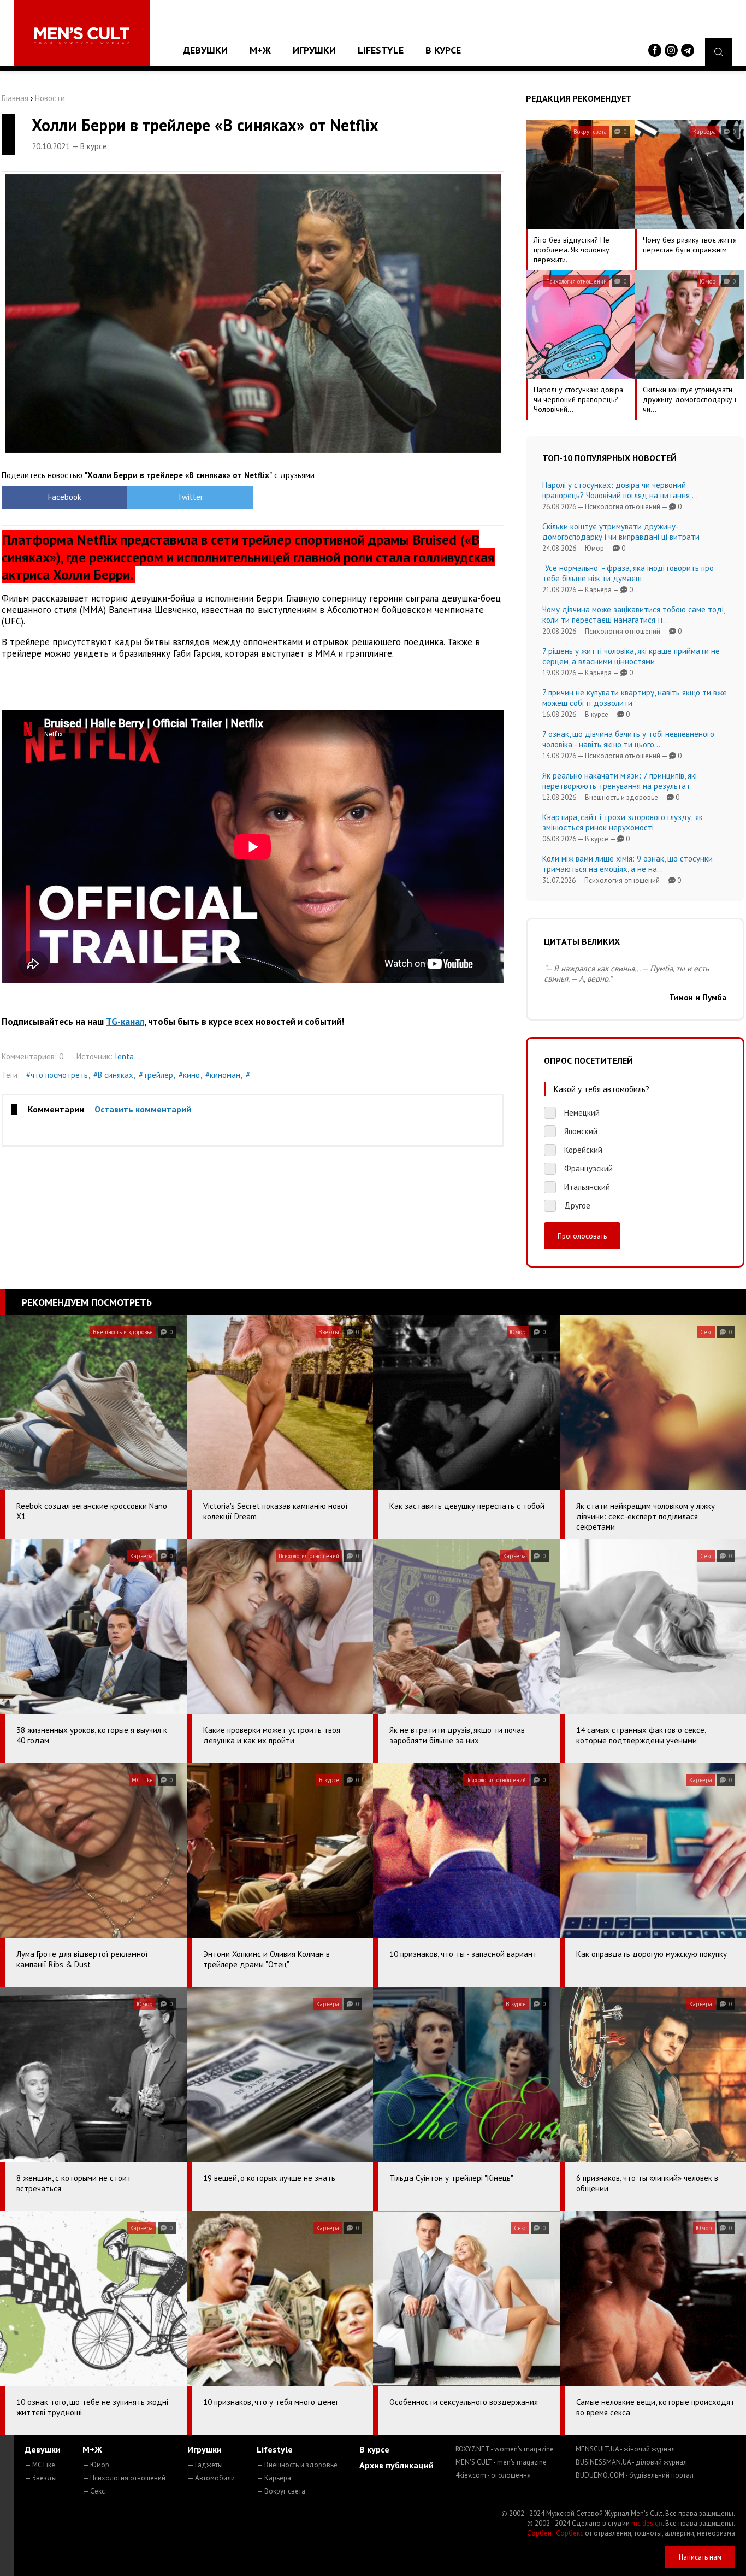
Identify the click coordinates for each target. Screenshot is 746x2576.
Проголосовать (582, 1236)
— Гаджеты (205, 2465)
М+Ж (260, 50)
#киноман (223, 1075)
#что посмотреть (57, 1075)
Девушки (205, 50)
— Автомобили (211, 2478)
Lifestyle (381, 50)
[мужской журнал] (82, 36)
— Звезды (41, 2478)
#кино (189, 1075)
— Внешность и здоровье (297, 2465)
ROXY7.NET (505, 2449)
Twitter (190, 497)
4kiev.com (493, 2475)
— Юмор (96, 2465)
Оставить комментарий (143, 1109)
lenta (124, 1056)
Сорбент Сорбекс (555, 2533)
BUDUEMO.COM (635, 2475)
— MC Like (40, 2465)
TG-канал (125, 1022)
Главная (15, 98)
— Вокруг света (281, 2491)
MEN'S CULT (501, 2462)
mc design (647, 2523)
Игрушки (314, 50)
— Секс (94, 2491)
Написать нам (700, 2557)
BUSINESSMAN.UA (631, 2462)
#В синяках (113, 1075)
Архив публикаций (396, 2465)
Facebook (65, 497)
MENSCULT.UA (625, 2449)
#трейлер (156, 1075)
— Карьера (274, 2478)
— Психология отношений (124, 2478)
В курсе (443, 50)
